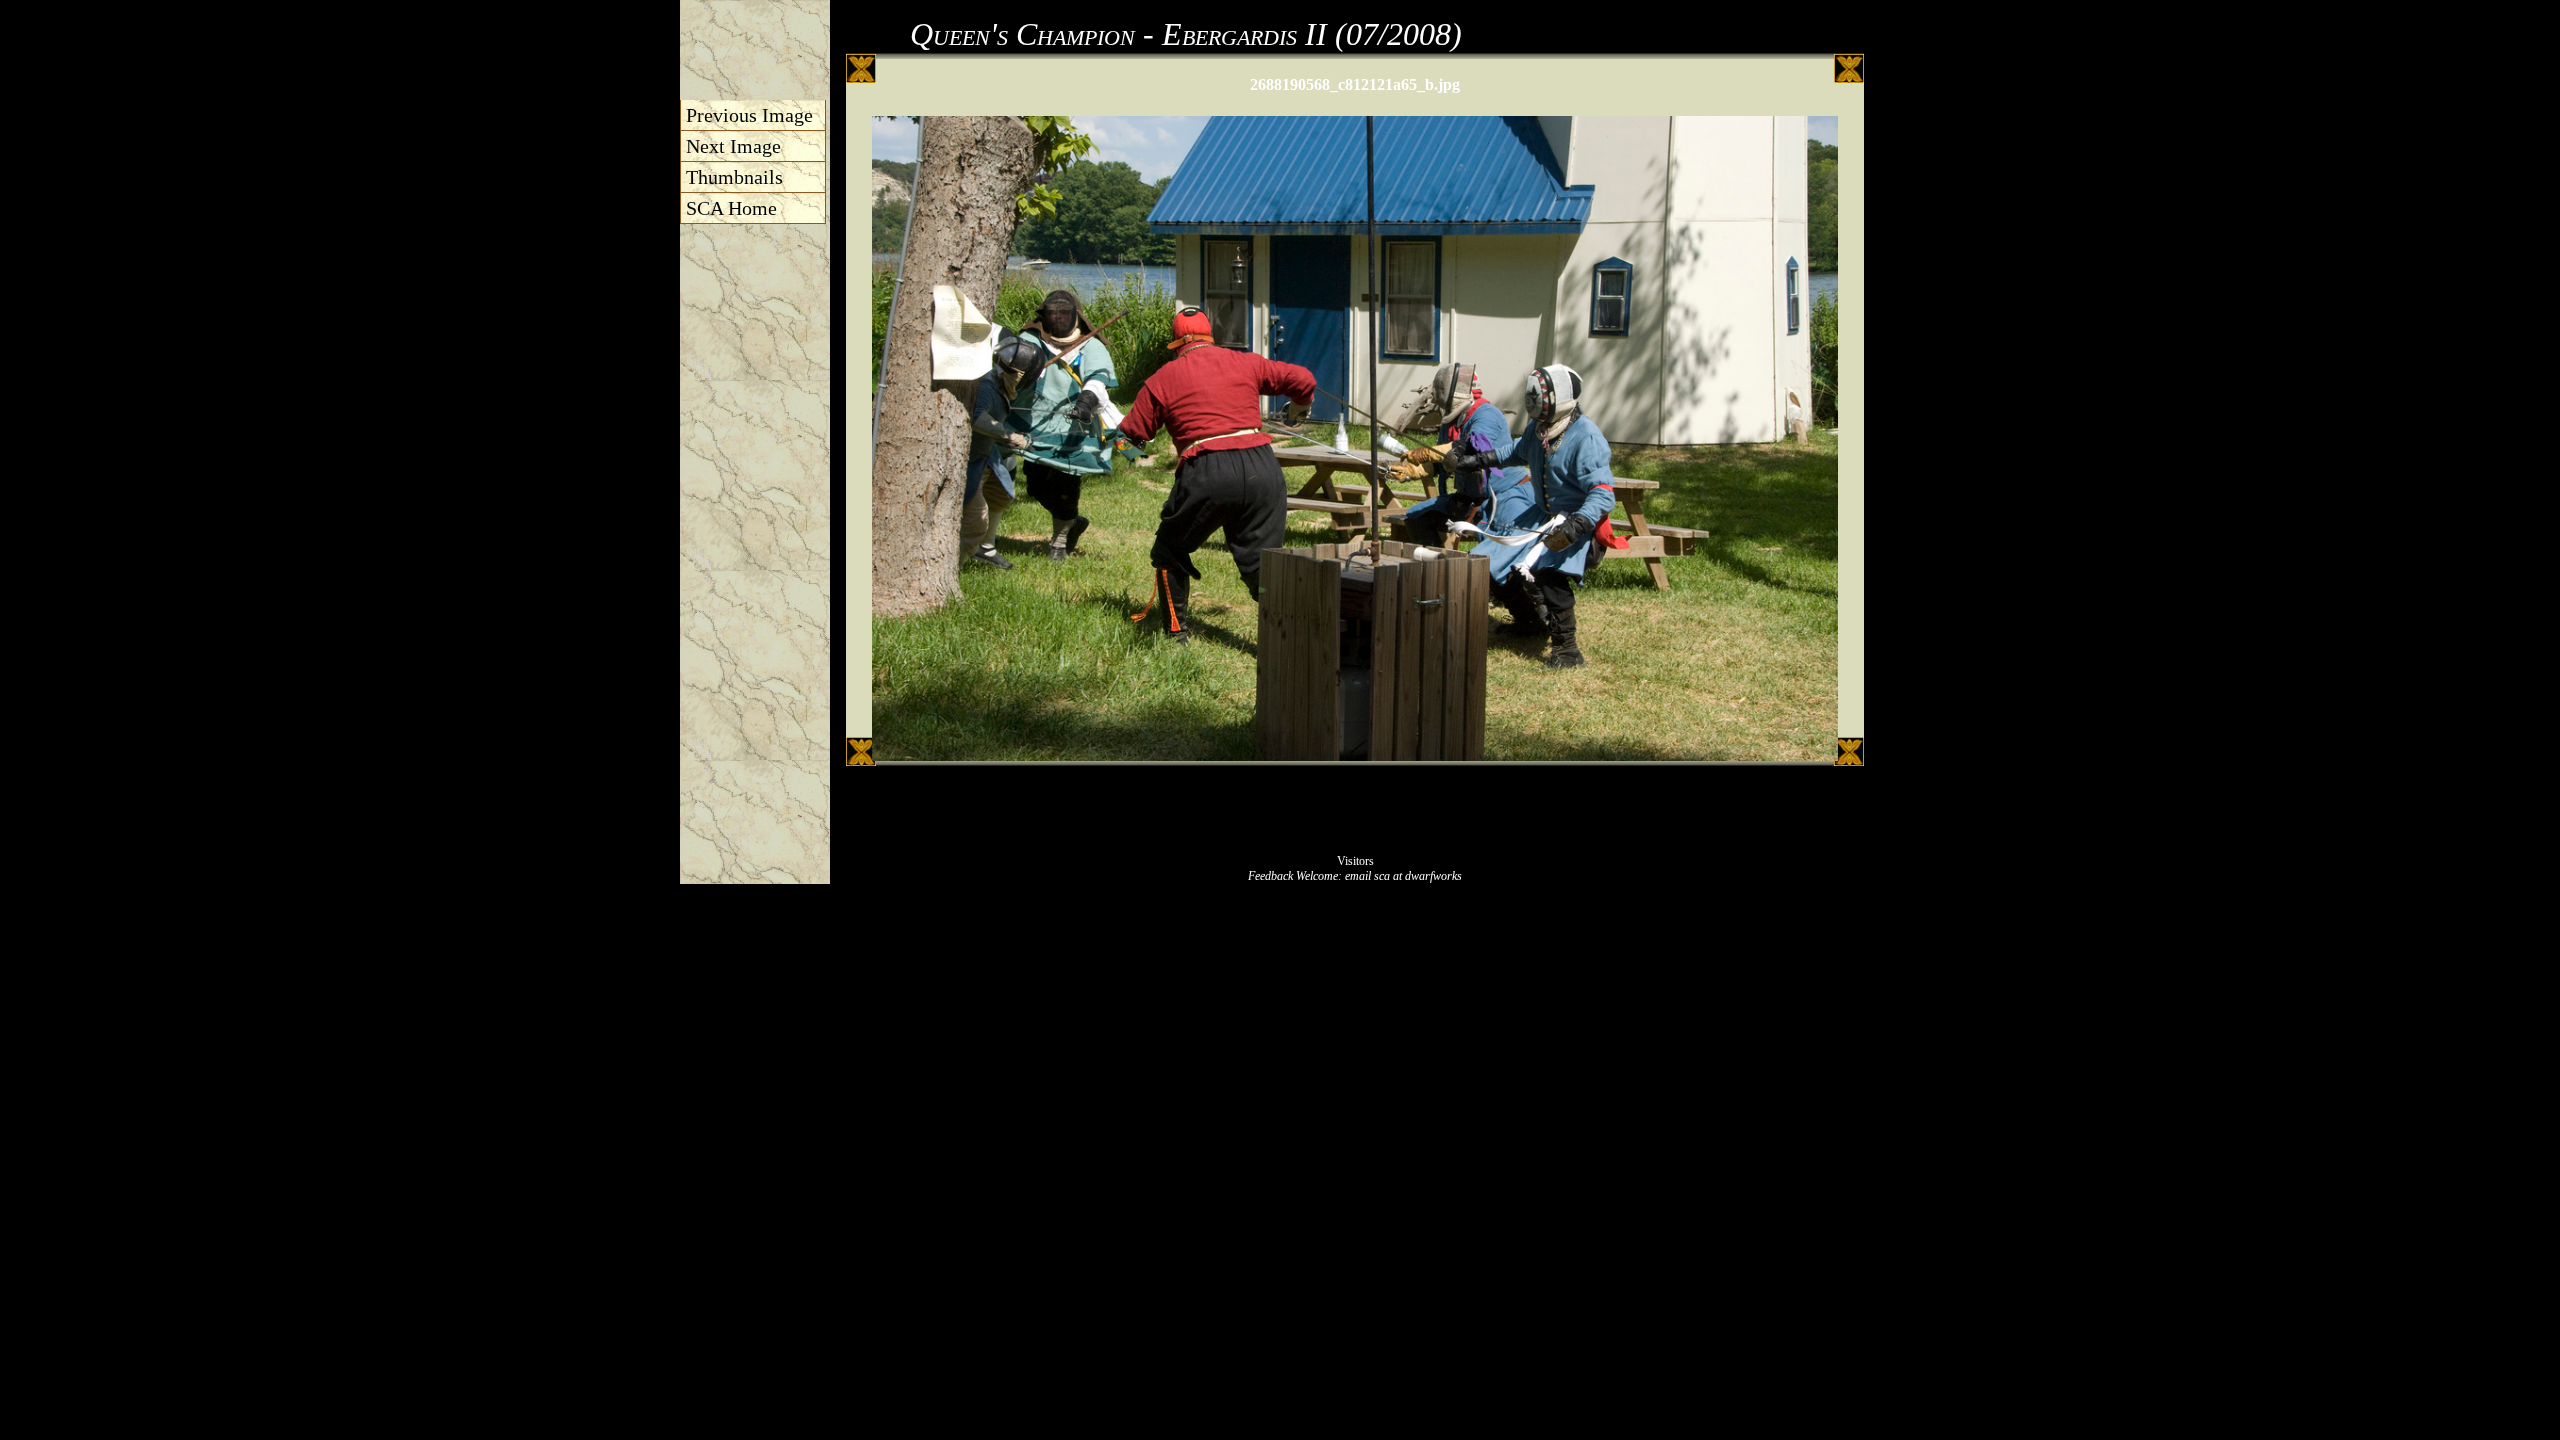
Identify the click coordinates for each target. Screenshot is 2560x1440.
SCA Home (731, 208)
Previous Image (749, 115)
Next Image (733, 146)
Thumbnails (734, 177)
